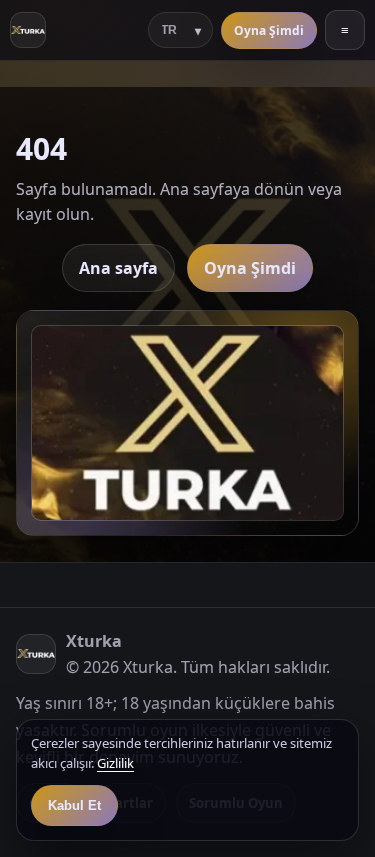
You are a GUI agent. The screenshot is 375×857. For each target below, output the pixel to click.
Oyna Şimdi (269, 30)
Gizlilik (115, 763)
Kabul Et (74, 805)
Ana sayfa (118, 268)
